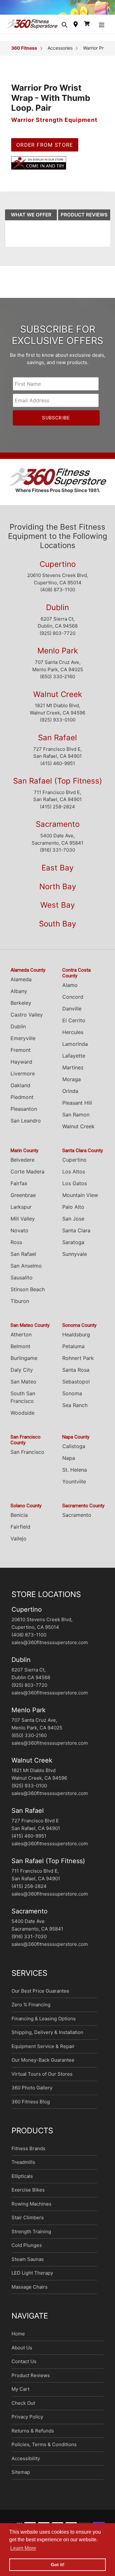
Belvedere (23, 1166)
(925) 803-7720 (57, 639)
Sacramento (58, 830)
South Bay (57, 930)
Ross (16, 1248)
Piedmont (22, 1103)
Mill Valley (23, 1225)
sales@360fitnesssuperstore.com (50, 1648)
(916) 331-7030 (57, 856)
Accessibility (26, 2464)
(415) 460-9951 (58, 769)
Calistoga (74, 1452)
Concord (73, 1003)
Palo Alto (73, 1213)
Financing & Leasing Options (44, 2025)
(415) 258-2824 (57, 813)
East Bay (57, 874)
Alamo (70, 991)
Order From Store (45, 151)
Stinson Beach (28, 1295)
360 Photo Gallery (32, 2094)
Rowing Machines (31, 2210)
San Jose (73, 1225)
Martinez (73, 1073)
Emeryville (23, 1044)
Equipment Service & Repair (43, 2052)
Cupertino (58, 570)
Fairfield (20, 1533)
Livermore (23, 1080)
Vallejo (19, 1545)
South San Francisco (23, 1403)
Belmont (20, 1352)
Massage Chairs (30, 2293)
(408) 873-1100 (58, 596)
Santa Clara (76, 1236)
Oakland (20, 1091)
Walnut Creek (58, 700)
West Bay (57, 911)
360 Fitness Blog (31, 2108)
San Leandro (26, 1127)
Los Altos (74, 1178)
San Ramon (76, 1121)
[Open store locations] (76, 30)
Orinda (70, 1097)
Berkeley (21, 1009)
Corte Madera (27, 1178)
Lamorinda (75, 1050)
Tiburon (20, 1307)
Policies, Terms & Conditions (44, 2450)
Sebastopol (76, 1388)
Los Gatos (75, 1189)
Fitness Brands (28, 2154)
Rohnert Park (78, 1364)
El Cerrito (74, 1026)
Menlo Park (58, 657)
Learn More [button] (23, 2548)
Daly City (22, 1376)
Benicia (19, 1521)
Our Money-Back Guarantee (43, 2066)
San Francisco (27, 1458)
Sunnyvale (75, 1260)
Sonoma (72, 1399)
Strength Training (31, 2238)
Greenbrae (23, 1201)
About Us (22, 2354)
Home (18, 2340)
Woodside (23, 1419)
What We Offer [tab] (31, 221)
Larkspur (21, 1213)
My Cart (20, 2395)
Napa (69, 1464)
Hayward (21, 1068)
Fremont (21, 1056)
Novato (19, 1236)
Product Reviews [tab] (84, 221)
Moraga (72, 1085)
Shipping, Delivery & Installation (47, 2038)
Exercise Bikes (28, 2196)
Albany (19, 997)
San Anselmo (26, 1272)
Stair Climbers (28, 2224)
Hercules (73, 1038)
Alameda (21, 985)
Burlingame (24, 1364)
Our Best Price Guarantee (40, 1997)
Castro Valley (27, 1021)
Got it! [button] (58, 2565)
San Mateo (23, 1388)
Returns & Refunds (33, 2437)
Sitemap (21, 2478)
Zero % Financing (31, 2011)
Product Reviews (31, 2381)
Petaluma (73, 1352)
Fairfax (19, 1189)
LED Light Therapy (32, 2279)
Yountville (74, 1488)
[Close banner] (108, 10)
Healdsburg (76, 1341)
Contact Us (24, 2367)
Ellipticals (22, 2182)
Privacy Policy (27, 2423)
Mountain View (80, 1201)
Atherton (21, 1341)
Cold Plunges (27, 2251)
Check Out (23, 2409)
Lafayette (74, 1062)
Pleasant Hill (77, 1109)
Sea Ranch (75, 1411)
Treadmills (23, 2168)
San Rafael (57, 744)
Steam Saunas (28, 2265)
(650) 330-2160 (57, 683)
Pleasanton (24, 1115)
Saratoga (73, 1248)
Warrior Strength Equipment (54, 126)
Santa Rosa (76, 1376)
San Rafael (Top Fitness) (58, 787)
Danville (72, 1015)
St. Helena (75, 1476)
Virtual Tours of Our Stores (42, 2080)
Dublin (57, 613)
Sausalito (22, 1284)
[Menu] (102, 30)
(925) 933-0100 (58, 726)
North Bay (58, 893)
